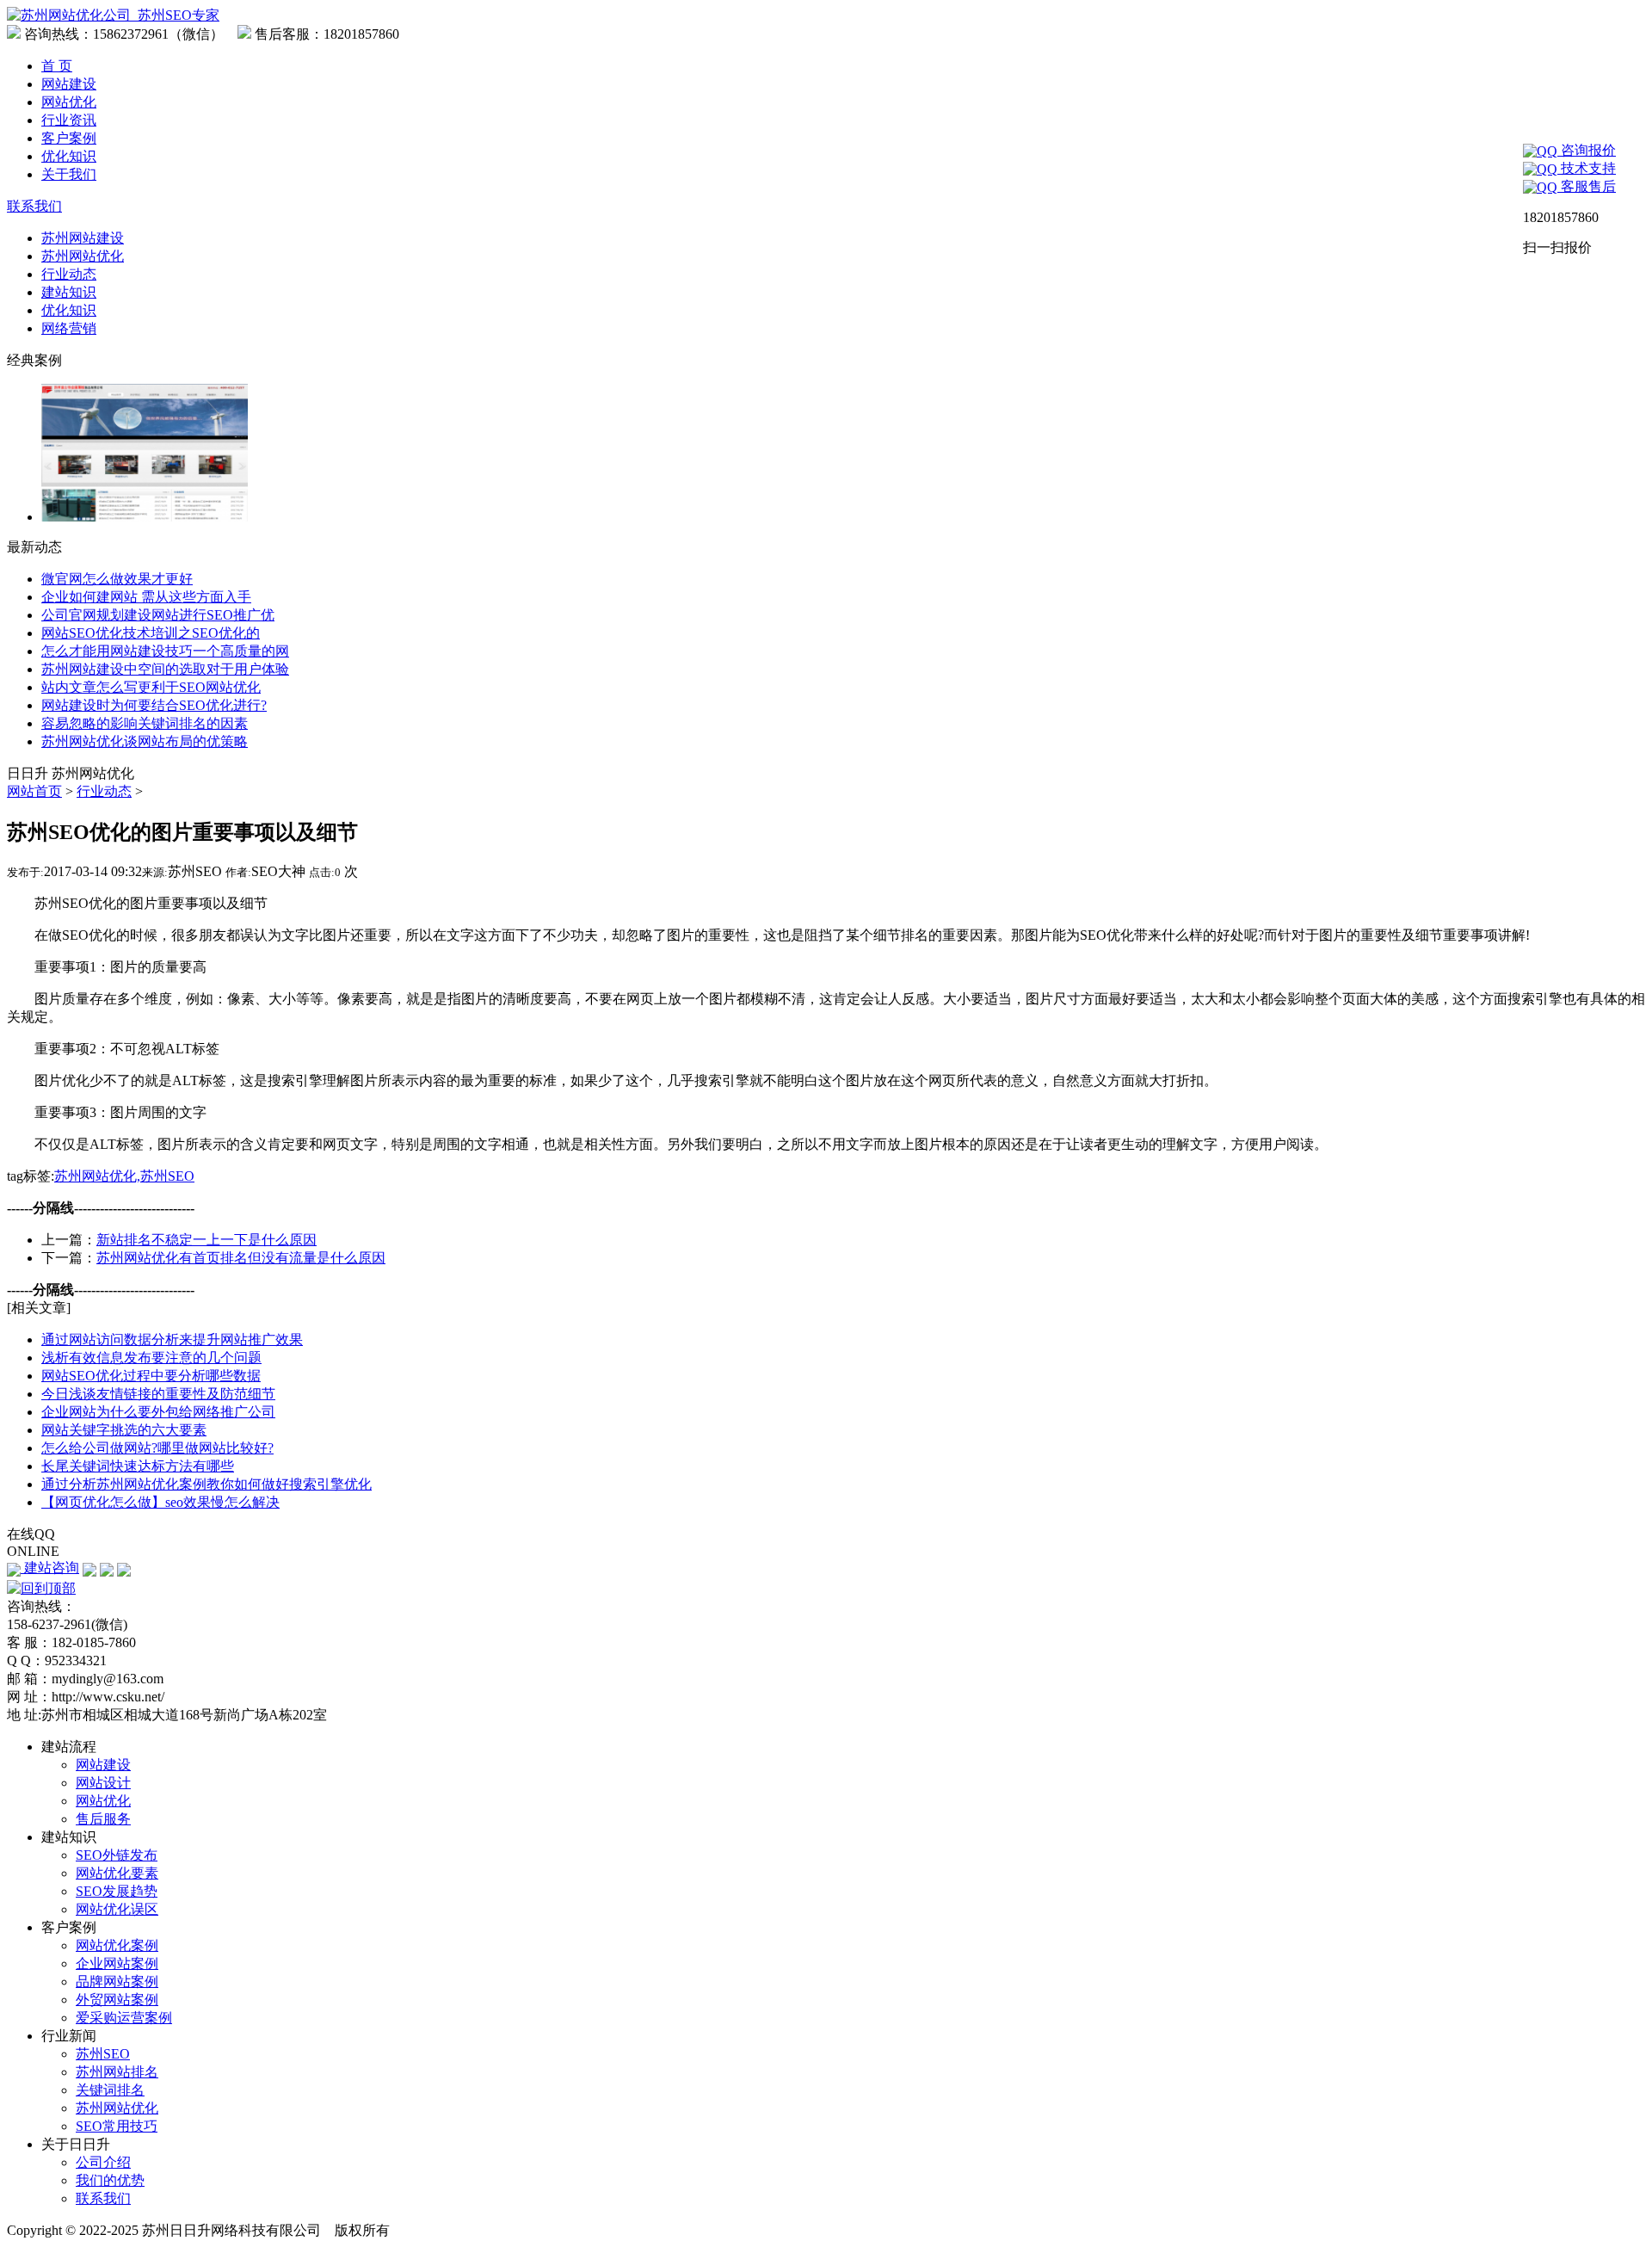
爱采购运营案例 (124, 2018)
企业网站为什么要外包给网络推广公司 (158, 1412)
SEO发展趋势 (117, 1891)
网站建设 (69, 84)
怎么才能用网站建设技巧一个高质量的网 (165, 651)
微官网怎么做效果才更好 (117, 579)
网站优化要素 (117, 1873)
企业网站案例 (117, 1963)
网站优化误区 (117, 1909)
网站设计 (103, 1783)
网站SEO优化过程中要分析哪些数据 (151, 1376)
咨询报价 (1587, 150)
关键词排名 (110, 2090)
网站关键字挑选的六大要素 (124, 1430)
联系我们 (34, 206)
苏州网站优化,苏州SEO (124, 1176)
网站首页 (34, 791)
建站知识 (69, 292)
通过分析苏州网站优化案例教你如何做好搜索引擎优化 (206, 1484)
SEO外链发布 (117, 1855)
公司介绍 (103, 2162)
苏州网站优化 (83, 256)
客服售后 (1587, 186)
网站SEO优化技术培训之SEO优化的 (151, 633)
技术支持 (1587, 168)
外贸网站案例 (117, 2000)
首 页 (57, 66)
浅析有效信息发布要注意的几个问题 (151, 1358)
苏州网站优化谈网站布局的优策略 (145, 741)
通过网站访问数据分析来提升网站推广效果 (172, 1340)
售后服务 (103, 1819)
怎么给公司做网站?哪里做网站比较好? (157, 1448)
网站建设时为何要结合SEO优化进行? (154, 705)
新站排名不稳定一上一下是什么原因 (206, 1240)
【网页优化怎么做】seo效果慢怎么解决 (160, 1502)
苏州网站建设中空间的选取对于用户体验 (165, 669)
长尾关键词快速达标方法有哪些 (138, 1466)
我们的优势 (110, 2180)
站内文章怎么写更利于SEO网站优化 (151, 687)
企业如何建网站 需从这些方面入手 (146, 597)
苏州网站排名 (117, 2072)
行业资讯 (69, 120)
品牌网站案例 (117, 1982)
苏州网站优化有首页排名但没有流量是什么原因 (241, 1258)
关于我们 (69, 174)
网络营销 (69, 328)
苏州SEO (103, 2054)
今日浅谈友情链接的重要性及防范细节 (158, 1394)
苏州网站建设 (83, 238)
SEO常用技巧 (117, 2126)
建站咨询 (50, 1568)
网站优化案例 (117, 1945)
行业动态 (69, 274)
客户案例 (69, 138)
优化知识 (69, 156)
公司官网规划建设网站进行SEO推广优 (158, 615)
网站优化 (69, 102)
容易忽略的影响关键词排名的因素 (145, 723)
